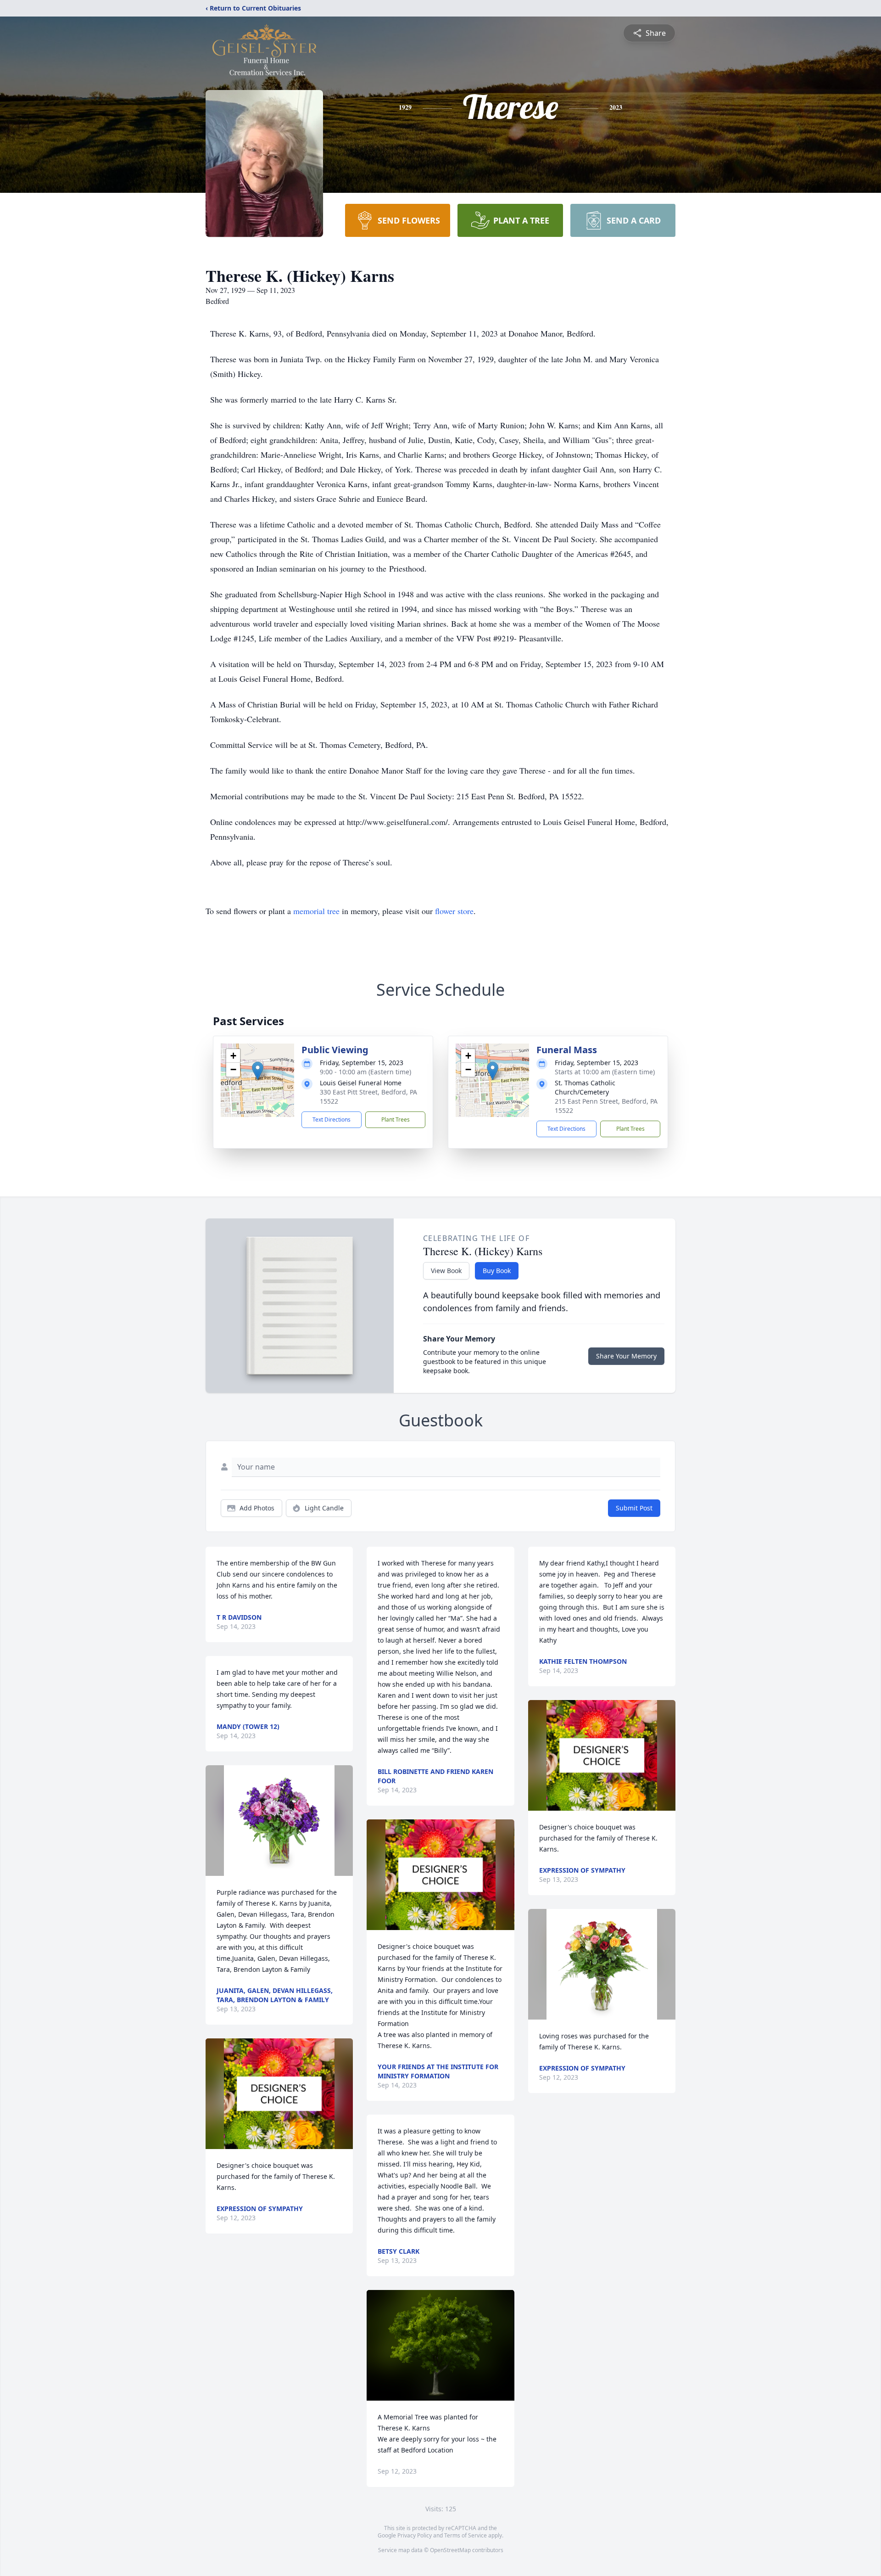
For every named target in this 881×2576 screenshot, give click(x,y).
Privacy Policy (415, 2535)
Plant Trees (396, 1120)
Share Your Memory (626, 1356)
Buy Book (497, 1271)
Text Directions (332, 1120)
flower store (454, 911)
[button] (258, 1071)
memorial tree (316, 911)
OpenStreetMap (450, 2550)
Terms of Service (466, 2535)
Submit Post (634, 1508)
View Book (446, 1271)
